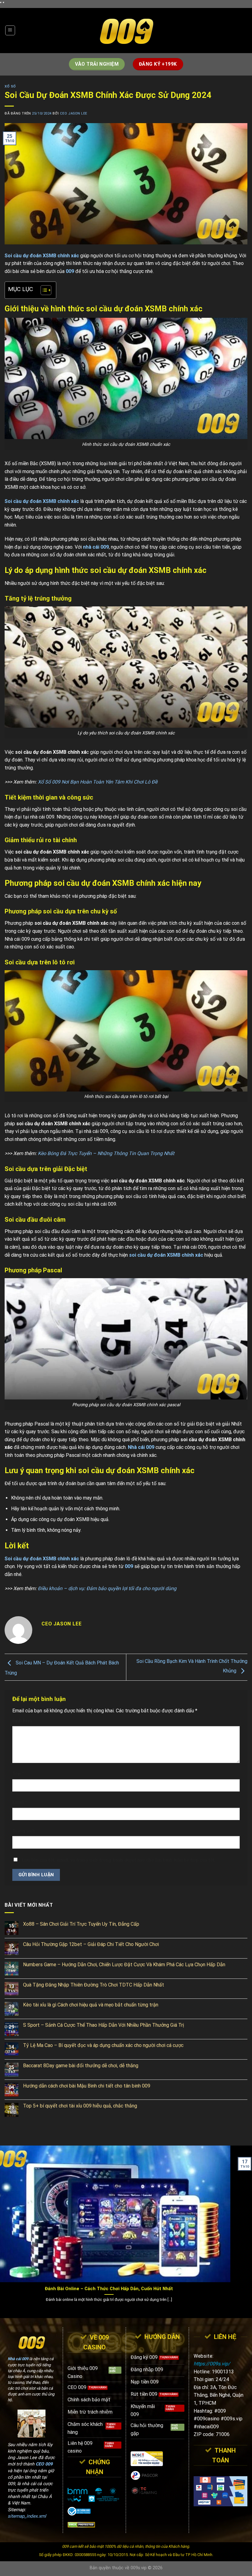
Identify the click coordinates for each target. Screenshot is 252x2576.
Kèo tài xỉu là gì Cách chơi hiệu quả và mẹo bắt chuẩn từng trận (91, 2005)
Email (20, 1802)
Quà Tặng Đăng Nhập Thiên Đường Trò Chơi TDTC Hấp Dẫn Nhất (94, 1985)
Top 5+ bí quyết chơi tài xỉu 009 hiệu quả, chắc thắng (80, 2106)
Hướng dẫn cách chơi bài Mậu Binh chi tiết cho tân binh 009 (87, 2086)
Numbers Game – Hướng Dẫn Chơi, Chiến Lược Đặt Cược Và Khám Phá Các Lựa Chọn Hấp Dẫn (124, 1965)
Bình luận (24, 1721)
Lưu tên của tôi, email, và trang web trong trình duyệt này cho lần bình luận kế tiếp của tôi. (119, 1860)
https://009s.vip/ (212, 2364)
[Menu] (10, 30)
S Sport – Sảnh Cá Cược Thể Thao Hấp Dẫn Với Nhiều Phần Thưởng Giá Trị (104, 2025)
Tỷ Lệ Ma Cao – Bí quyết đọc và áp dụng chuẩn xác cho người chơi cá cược (103, 2045)
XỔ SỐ (10, 86)
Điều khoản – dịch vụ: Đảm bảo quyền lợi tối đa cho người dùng (107, 1588)
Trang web (24, 1831)
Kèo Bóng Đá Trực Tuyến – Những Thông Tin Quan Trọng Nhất (106, 1153)
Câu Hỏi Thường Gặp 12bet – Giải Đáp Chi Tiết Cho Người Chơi (91, 1944)
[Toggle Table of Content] (43, 290)
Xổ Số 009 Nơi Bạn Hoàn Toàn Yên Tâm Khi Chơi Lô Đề (98, 782)
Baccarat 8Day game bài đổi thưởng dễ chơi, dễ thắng (81, 2066)
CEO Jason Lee (74, 113)
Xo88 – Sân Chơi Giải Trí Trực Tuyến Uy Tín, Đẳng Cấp (81, 1924)
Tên (18, 1774)
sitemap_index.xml (27, 2516)
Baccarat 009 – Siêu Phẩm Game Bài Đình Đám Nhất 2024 (142, 2289)
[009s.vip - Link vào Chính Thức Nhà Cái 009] (126, 31)
